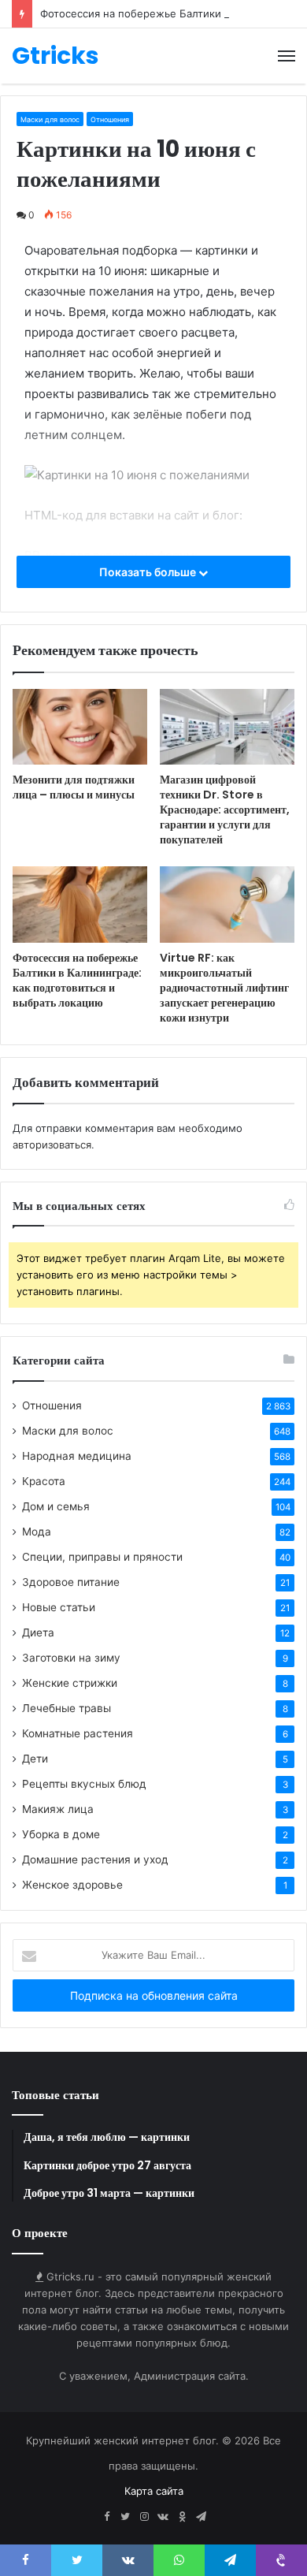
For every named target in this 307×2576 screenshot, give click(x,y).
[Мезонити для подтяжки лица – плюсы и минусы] (80, 727)
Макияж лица (58, 1809)
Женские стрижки (70, 1683)
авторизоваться (52, 1145)
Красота (44, 1481)
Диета (38, 1632)
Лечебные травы (67, 1708)
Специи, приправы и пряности (102, 1557)
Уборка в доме (61, 1834)
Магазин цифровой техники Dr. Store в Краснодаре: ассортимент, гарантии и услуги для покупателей (225, 810)
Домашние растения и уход (95, 1859)
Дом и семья (56, 1506)
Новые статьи (59, 1607)
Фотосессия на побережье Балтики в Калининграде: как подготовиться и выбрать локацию (77, 980)
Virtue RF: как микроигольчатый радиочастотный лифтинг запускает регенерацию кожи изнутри (224, 988)
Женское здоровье (72, 1885)
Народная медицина (77, 1456)
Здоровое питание (71, 1582)
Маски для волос (50, 119)
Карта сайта (154, 2491)
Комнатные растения (78, 1733)
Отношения (110, 119)
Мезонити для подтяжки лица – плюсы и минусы (74, 787)
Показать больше (149, 572)
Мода (37, 1532)
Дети (35, 1759)
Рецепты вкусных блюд (84, 1784)
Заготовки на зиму (71, 1658)
